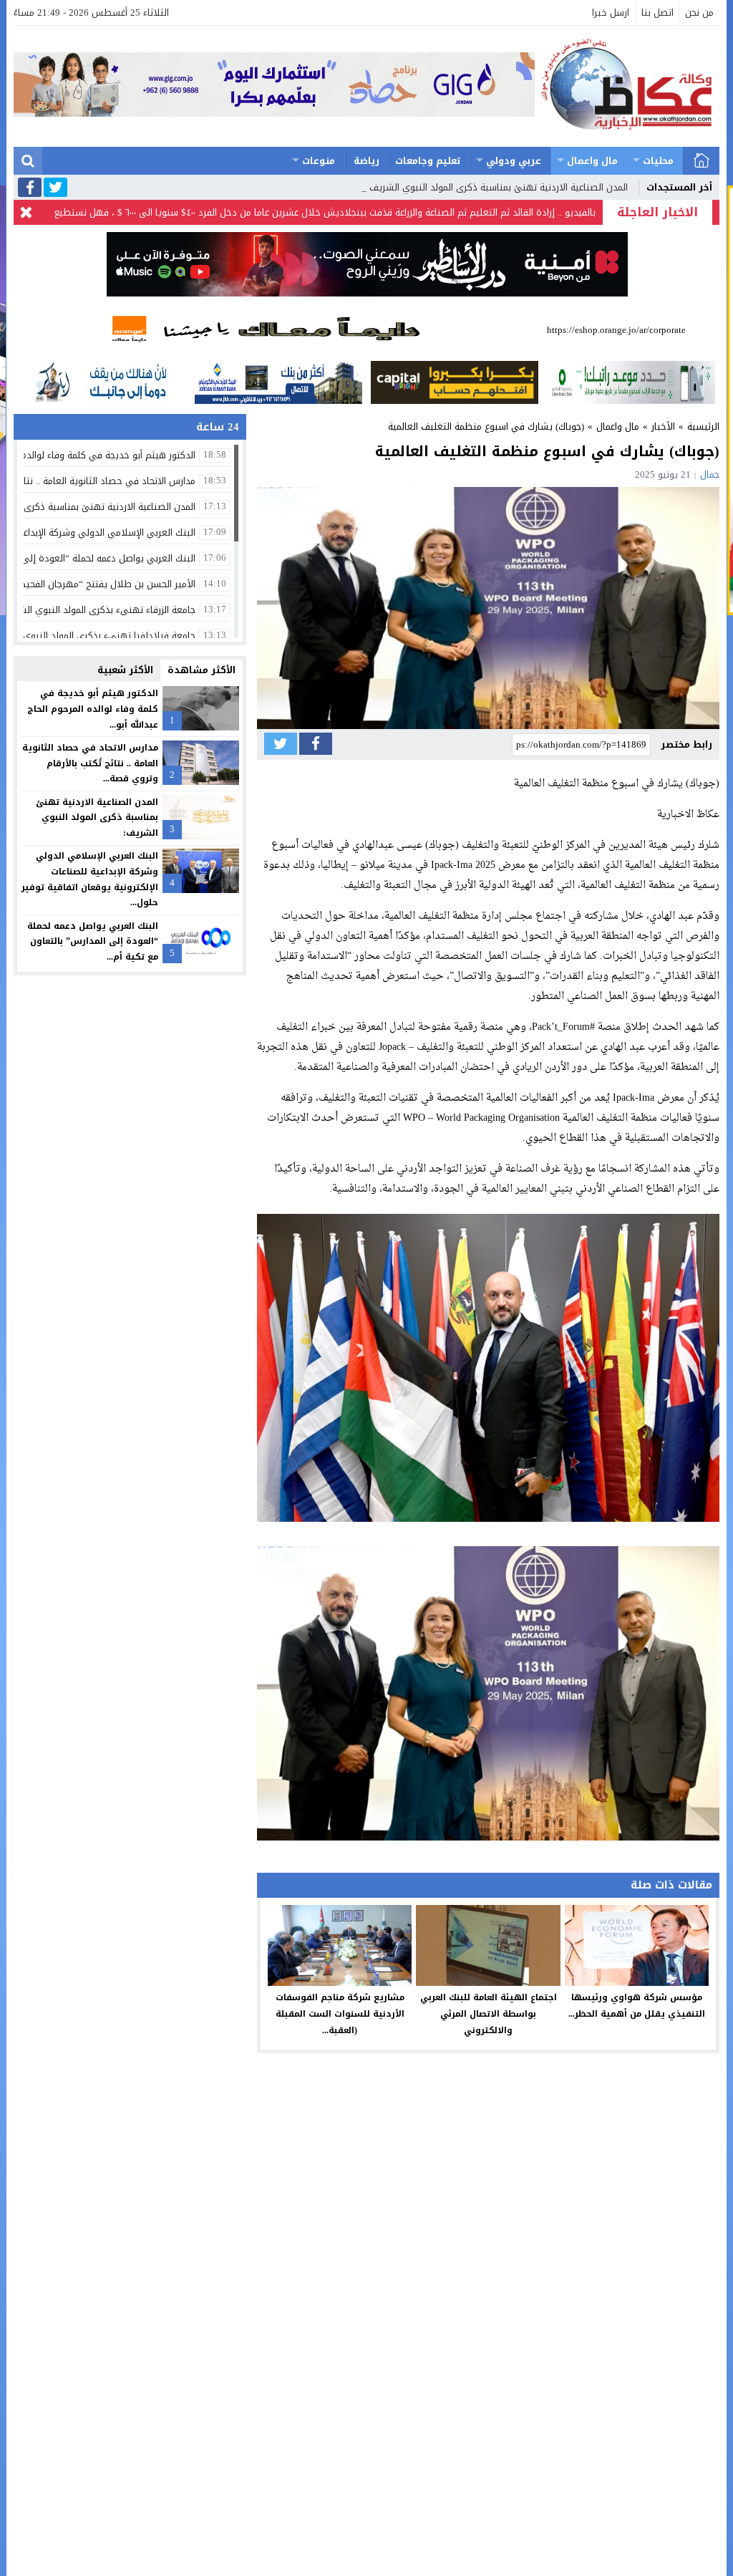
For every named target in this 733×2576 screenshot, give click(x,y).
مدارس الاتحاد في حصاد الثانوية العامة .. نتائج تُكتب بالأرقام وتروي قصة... (90, 763)
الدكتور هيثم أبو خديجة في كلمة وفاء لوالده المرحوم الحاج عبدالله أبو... (93, 709)
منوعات (319, 161)
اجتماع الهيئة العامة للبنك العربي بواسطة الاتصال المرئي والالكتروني (489, 2014)
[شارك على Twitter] (281, 744)
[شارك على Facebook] (316, 744)
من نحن (699, 13)
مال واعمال (592, 161)
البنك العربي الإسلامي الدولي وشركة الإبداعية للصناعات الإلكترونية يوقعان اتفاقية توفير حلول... (90, 879)
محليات (658, 161)
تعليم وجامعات (428, 161)
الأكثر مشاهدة (202, 670)
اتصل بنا (657, 13)
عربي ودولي (514, 161)
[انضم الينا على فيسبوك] (30, 189)
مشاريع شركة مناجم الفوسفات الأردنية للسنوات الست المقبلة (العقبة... (340, 2014)
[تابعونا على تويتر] (55, 188)
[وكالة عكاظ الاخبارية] (627, 86)
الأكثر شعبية (125, 670)
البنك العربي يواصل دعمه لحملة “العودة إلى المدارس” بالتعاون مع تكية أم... (93, 941)
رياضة (366, 161)
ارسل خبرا (611, 13)
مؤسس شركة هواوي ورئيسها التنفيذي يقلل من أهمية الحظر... (637, 2006)
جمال (710, 474)
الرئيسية (702, 161)
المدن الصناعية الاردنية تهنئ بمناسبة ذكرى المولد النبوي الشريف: (497, 187)
